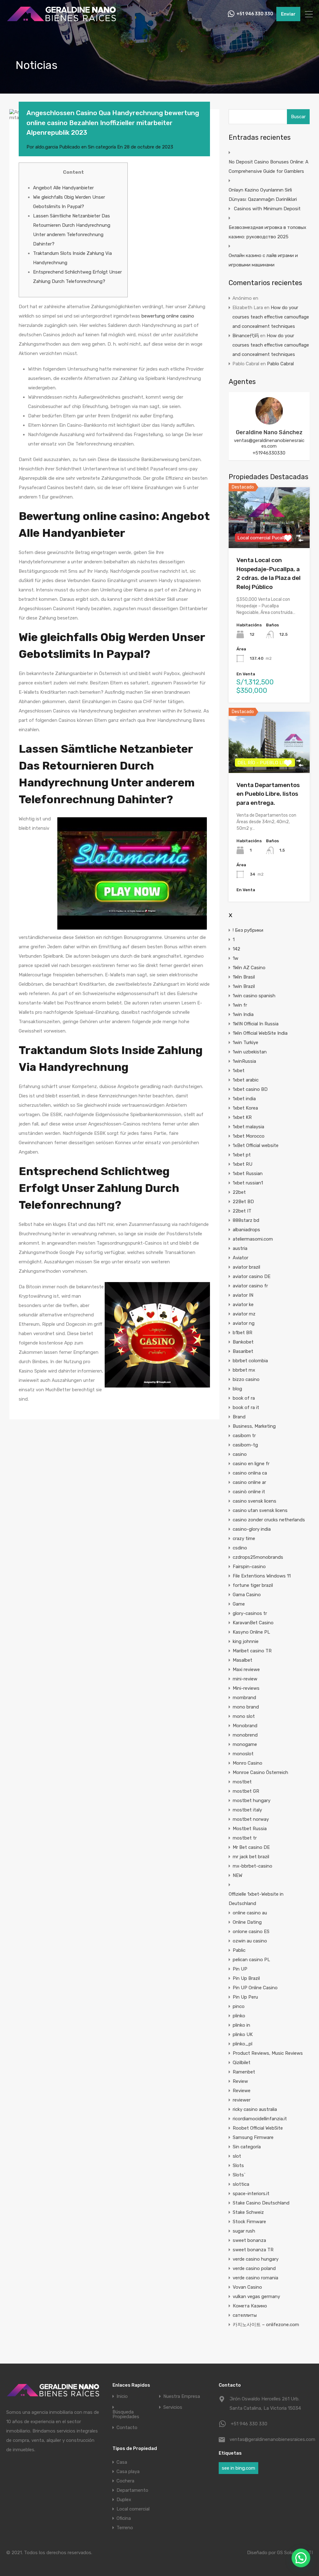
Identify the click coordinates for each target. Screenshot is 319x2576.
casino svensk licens (255, 1501)
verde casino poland (254, 2268)
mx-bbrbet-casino (252, 1866)
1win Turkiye (245, 1043)
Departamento (132, 2490)
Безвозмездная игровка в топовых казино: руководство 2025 (267, 232)
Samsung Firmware (253, 2137)
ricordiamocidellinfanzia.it (260, 2119)
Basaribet (243, 1351)
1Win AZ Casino (249, 968)
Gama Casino (247, 1595)
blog (237, 1389)
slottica (241, 2184)
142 (236, 949)
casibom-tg (245, 1445)
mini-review (245, 1679)
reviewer (242, 2100)
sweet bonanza (249, 2240)
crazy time (244, 1538)
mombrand (244, 1698)
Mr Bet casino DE (251, 1847)
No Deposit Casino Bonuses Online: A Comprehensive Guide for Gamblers (269, 167)
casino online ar (249, 1482)
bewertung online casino (168, 316)
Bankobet (243, 1342)
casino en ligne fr (251, 1464)
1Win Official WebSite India (260, 1033)
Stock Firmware (249, 2222)
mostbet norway (251, 1819)
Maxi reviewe (246, 1670)
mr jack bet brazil (251, 1857)
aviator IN (243, 1295)
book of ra (244, 1398)
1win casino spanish (254, 996)
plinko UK (243, 2034)
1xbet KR (242, 1117)
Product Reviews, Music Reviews (268, 2053)
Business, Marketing (254, 1426)
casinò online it (249, 1492)
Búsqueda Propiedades (126, 2414)
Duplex (124, 2500)
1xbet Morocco (249, 1136)
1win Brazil (244, 986)
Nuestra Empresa (182, 2396)
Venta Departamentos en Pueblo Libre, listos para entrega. (268, 794)
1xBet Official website (256, 1145)
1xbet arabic (246, 1080)
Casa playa (128, 2472)
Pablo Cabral (280, 364)
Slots (238, 2165)
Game (239, 1604)
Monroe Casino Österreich (260, 1772)
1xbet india (244, 1099)
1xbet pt (242, 1155)
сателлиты (245, 2315)
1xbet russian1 (248, 1183)
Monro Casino (248, 1763)
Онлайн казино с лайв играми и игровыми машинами (263, 260)
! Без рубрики (248, 930)
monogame (245, 1744)
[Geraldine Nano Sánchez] (269, 422)
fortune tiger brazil (253, 1585)
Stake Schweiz (248, 2212)
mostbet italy (247, 1810)
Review (240, 2081)
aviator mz (244, 1314)
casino (240, 1454)
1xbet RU (243, 1164)
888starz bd (246, 1220)
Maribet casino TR (252, 1651)
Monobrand (245, 1726)
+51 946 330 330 (255, 14)
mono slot (244, 1716)
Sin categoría (102, 147)
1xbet (239, 1071)
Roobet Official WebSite (258, 2128)
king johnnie (246, 1641)
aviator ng (244, 1323)
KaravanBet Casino (253, 1623)
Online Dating (247, 1922)
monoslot (243, 1754)
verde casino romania (255, 2278)
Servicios (173, 2407)
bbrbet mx (244, 1370)
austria (240, 1248)
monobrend (245, 1735)
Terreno (125, 2528)
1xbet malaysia (248, 1127)
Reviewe (242, 2091)
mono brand (246, 1707)
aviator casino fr (250, 1286)
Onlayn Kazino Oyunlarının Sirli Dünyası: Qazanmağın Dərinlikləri (263, 195)
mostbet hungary (252, 1801)
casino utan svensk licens (260, 1510)
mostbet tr (245, 1838)
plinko (239, 2016)
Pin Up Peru (245, 1997)
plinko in (241, 2025)
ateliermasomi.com (253, 1239)
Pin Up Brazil (246, 1978)
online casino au (250, 1913)
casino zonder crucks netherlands (269, 1520)
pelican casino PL (251, 1960)
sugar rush (244, 2231)
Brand (239, 1417)
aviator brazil (246, 1267)
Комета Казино (250, 2306)
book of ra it (246, 1407)
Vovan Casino (247, 2287)
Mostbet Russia (250, 1829)
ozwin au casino (250, 1941)
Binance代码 (246, 336)
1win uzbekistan (250, 1052)
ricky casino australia (255, 2109)
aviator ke (243, 1305)
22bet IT (242, 1211)
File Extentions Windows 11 (262, 1576)
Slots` (239, 2175)
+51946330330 (269, 453)
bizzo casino (246, 1379)
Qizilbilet (242, 2063)
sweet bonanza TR (253, 2250)
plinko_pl (243, 2044)
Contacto (127, 2428)
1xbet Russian (248, 1174)
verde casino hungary (256, 2259)
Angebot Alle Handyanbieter (63, 188)
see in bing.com (238, 2468)
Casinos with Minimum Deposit (267, 209)
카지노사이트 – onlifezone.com (266, 2325)
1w (236, 958)
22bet (239, 1192)
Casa (122, 2462)
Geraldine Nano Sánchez (269, 432)
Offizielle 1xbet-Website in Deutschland (256, 1899)
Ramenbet (244, 2072)
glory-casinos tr (250, 1613)
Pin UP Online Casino (255, 1988)
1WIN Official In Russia (256, 1024)
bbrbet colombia (250, 1361)
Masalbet (243, 1660)
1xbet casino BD (250, 1089)
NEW (238, 1875)
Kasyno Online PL (251, 1632)
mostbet (242, 1782)
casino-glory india (252, 1529)
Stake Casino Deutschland (261, 2203)
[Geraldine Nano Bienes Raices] (61, 21)
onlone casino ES (251, 1932)
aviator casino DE (252, 1276)
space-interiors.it (251, 2194)
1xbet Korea (245, 1108)
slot (237, 2156)
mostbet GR (246, 1791)
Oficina (124, 2518)
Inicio (122, 2396)
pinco (239, 2006)
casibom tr (244, 1436)
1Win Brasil (244, 977)
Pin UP (240, 1969)
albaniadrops (246, 1230)
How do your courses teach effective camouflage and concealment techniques (271, 317)
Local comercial (133, 2509)
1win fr (240, 1005)
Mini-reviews (246, 1688)
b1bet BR (243, 1333)
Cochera (125, 2481)
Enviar (288, 14)
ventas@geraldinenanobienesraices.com (269, 443)
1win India (243, 1014)
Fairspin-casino (249, 1567)
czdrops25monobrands (258, 1557)
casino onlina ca (250, 1473)
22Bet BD (243, 1202)
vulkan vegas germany (256, 2297)
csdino (240, 1548)
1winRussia (244, 1061)
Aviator (240, 1258)
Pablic (239, 1950)
